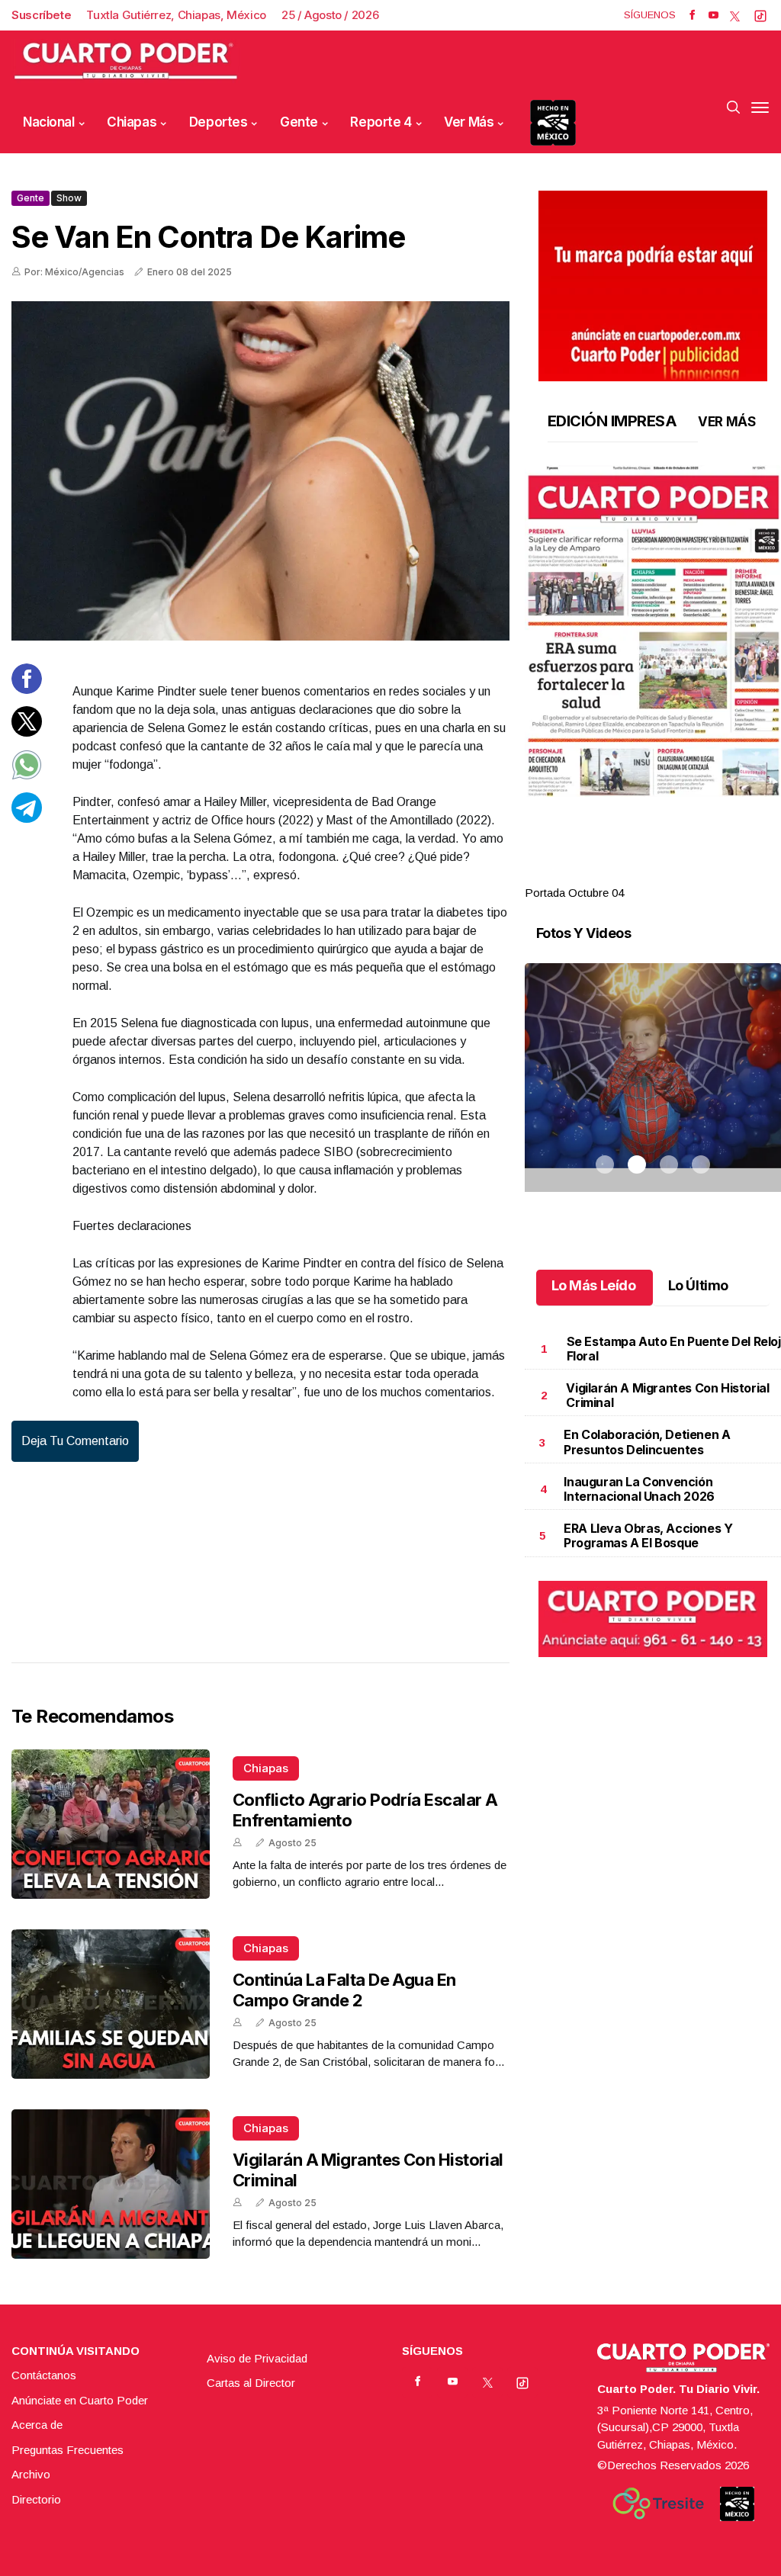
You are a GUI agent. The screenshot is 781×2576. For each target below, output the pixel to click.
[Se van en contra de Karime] (260, 471)
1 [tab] (605, 875)
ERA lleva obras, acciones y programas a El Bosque (648, 1535)
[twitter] (735, 15)
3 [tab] (669, 875)
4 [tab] (701, 875)
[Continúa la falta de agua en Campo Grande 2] (111, 2004)
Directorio (36, 2499)
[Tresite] (658, 2504)
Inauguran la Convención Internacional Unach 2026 (639, 1489)
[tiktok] (760, 15)
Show (69, 198)
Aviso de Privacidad (257, 2358)
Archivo (31, 2474)
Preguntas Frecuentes (67, 2450)
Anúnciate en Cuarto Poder (80, 2400)
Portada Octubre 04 (574, 893)
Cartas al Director (251, 2383)
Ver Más (469, 122)
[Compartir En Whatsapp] (27, 776)
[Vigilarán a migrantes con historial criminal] (111, 2184)
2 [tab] (637, 875)
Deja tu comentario (75, 1441)
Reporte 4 (381, 122)
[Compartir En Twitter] (27, 732)
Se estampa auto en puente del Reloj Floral (674, 1349)
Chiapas (132, 122)
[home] (126, 61)
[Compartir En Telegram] (27, 819)
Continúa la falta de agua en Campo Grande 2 (344, 1990)
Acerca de (37, 2425)
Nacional (49, 122)
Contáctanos (44, 2375)
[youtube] (714, 15)
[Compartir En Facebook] (27, 690)
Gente (299, 122)
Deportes (219, 122)
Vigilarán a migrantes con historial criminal (667, 1395)
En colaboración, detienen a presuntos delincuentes (647, 1442)
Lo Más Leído (594, 1285)
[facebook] (692, 15)
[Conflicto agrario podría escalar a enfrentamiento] (111, 1824)
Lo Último (698, 1285)
